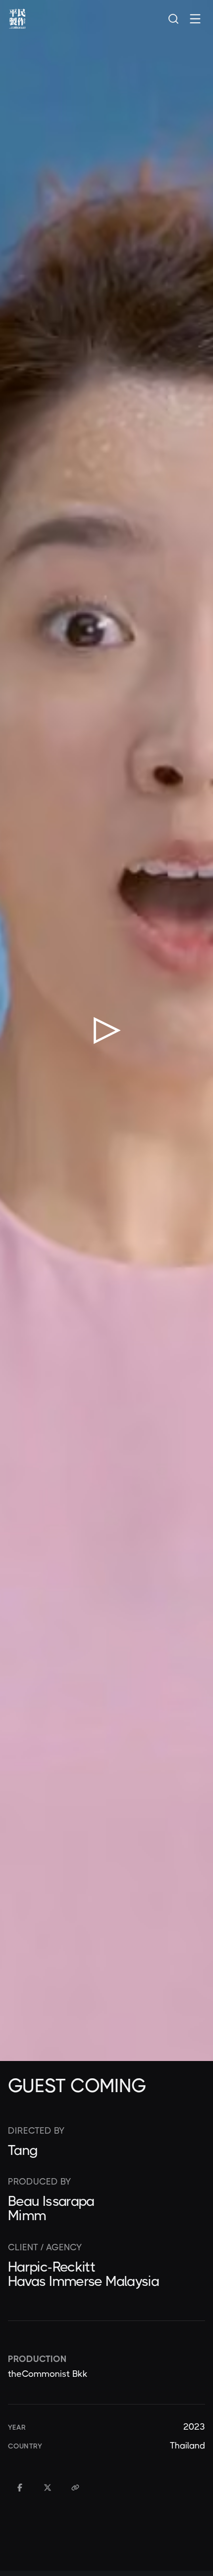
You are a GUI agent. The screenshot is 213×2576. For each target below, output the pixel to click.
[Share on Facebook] (20, 2488)
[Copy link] (75, 2488)
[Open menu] (195, 19)
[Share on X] (48, 2488)
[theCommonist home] (17, 19)
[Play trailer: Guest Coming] (106, 1030)
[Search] (173, 19)
